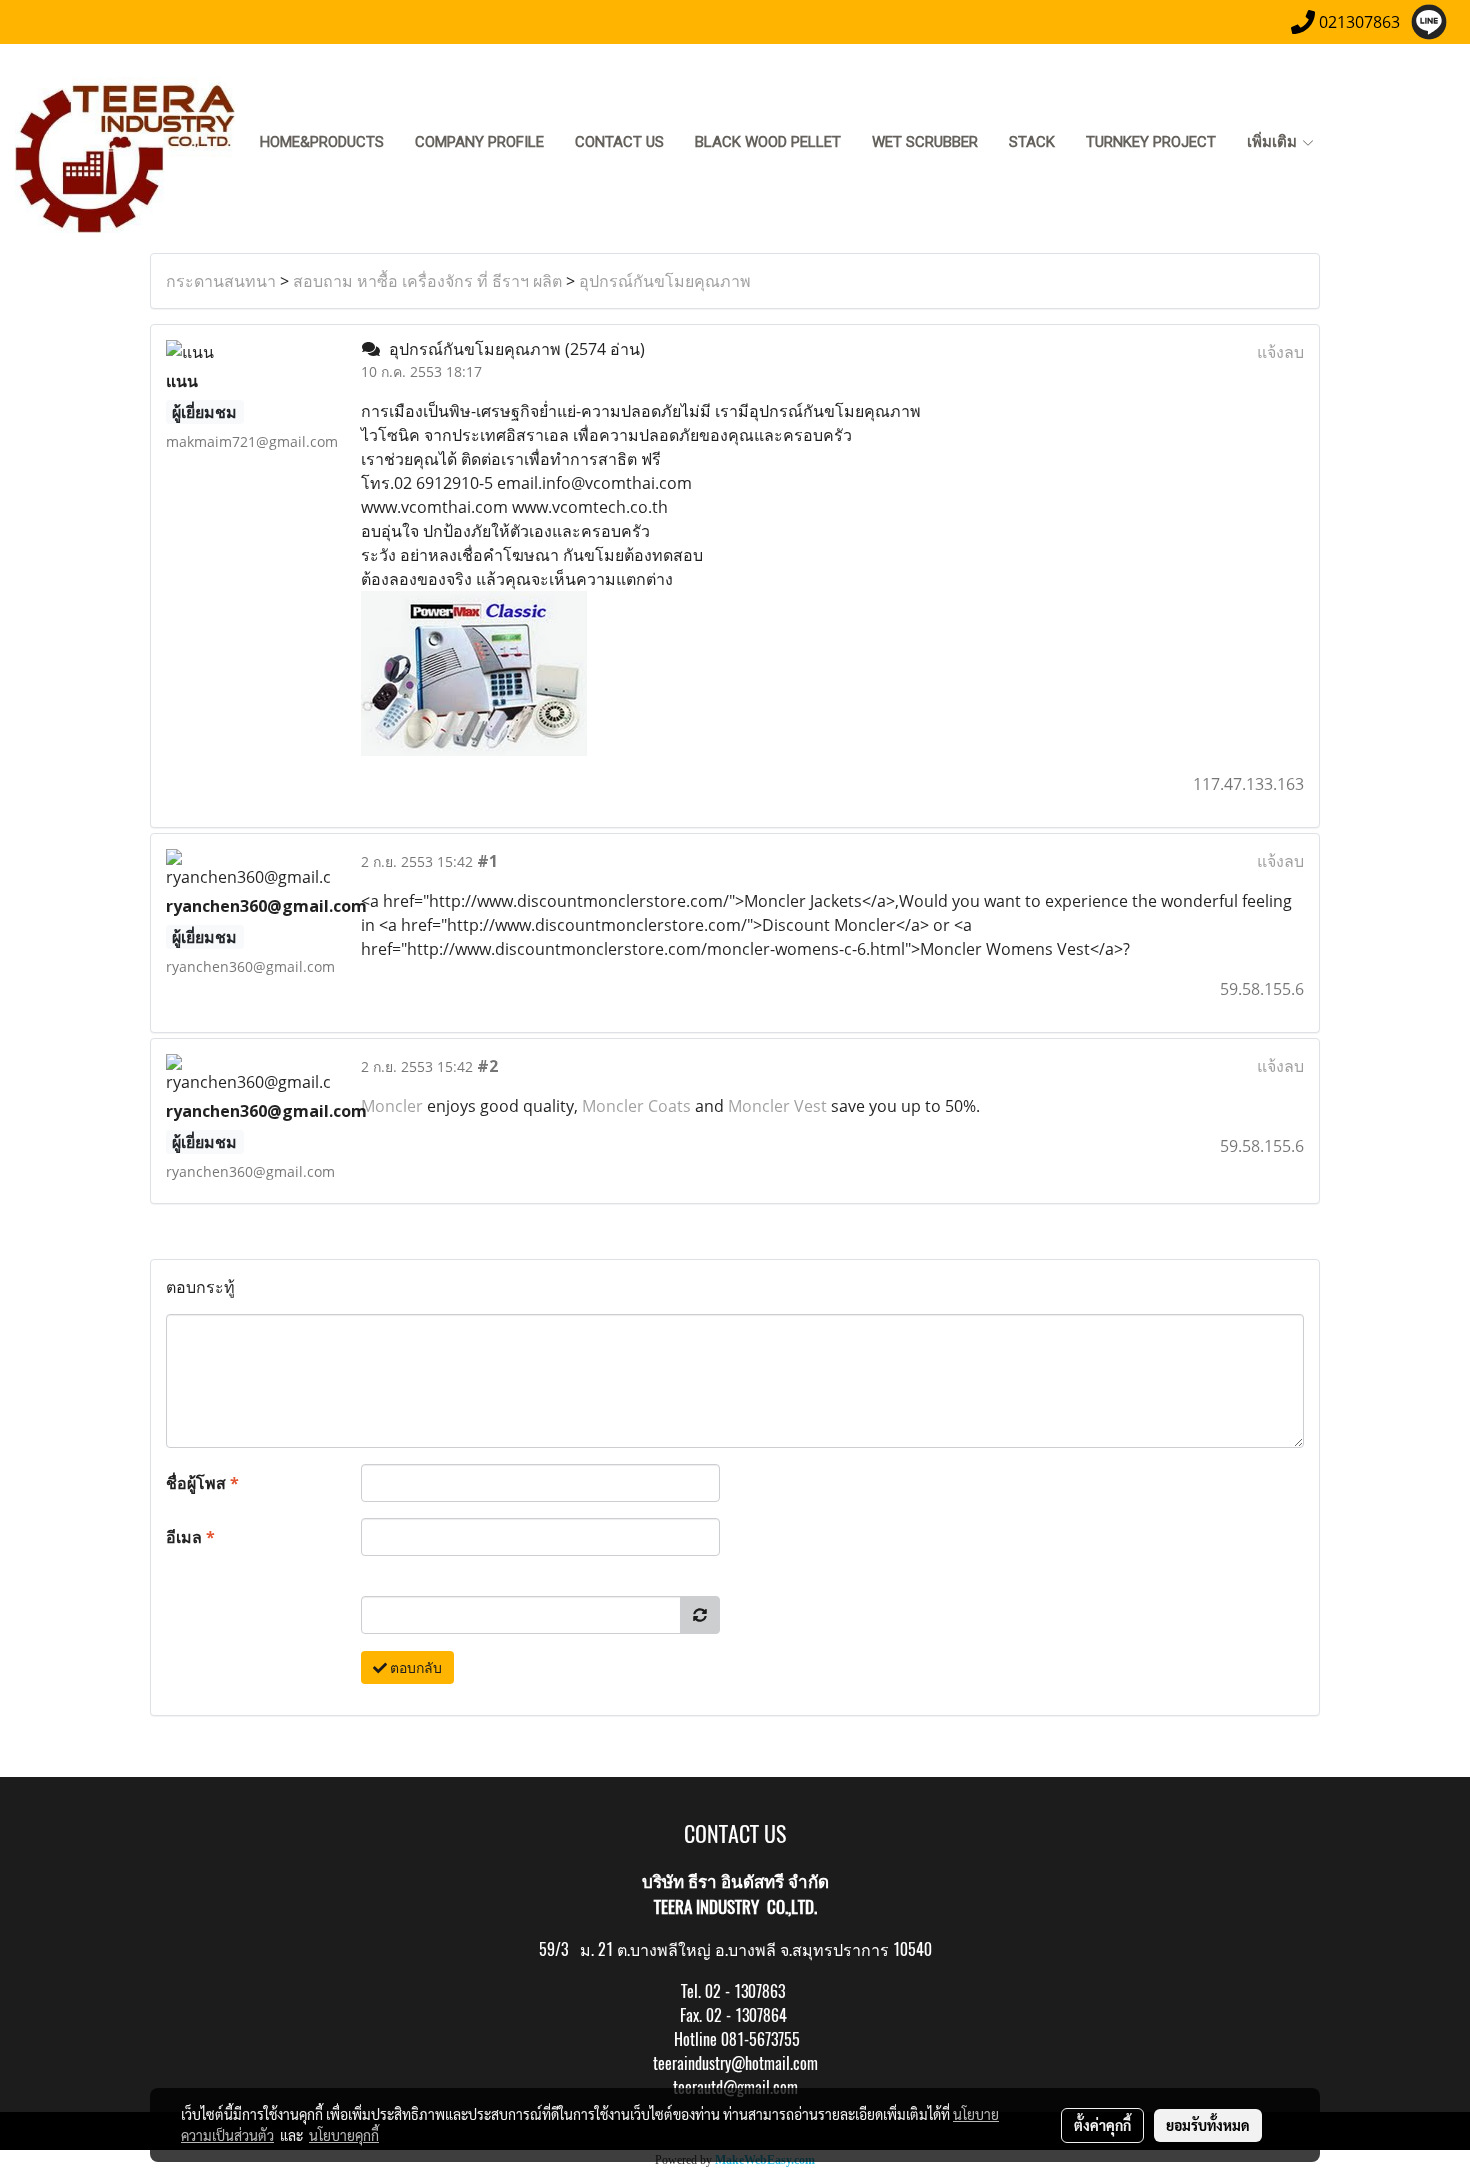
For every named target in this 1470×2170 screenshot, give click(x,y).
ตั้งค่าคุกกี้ (1102, 2125)
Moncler (392, 1106)
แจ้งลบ (1280, 352)
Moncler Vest (777, 1106)
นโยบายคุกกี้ (344, 2135)
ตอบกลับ (414, 1667)
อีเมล (190, 1537)
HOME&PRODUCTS (322, 142)
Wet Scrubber (925, 142)
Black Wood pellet (768, 142)
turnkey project (1151, 142)
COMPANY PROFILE (479, 142)
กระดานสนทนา (221, 281)
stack (1032, 142)
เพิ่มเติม (1274, 142)
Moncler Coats (636, 1106)
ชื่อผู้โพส (202, 1483)
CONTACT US (619, 142)
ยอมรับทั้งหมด (1208, 2125)
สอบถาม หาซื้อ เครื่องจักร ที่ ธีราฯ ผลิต (427, 281)
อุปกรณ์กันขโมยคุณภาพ (665, 281)
